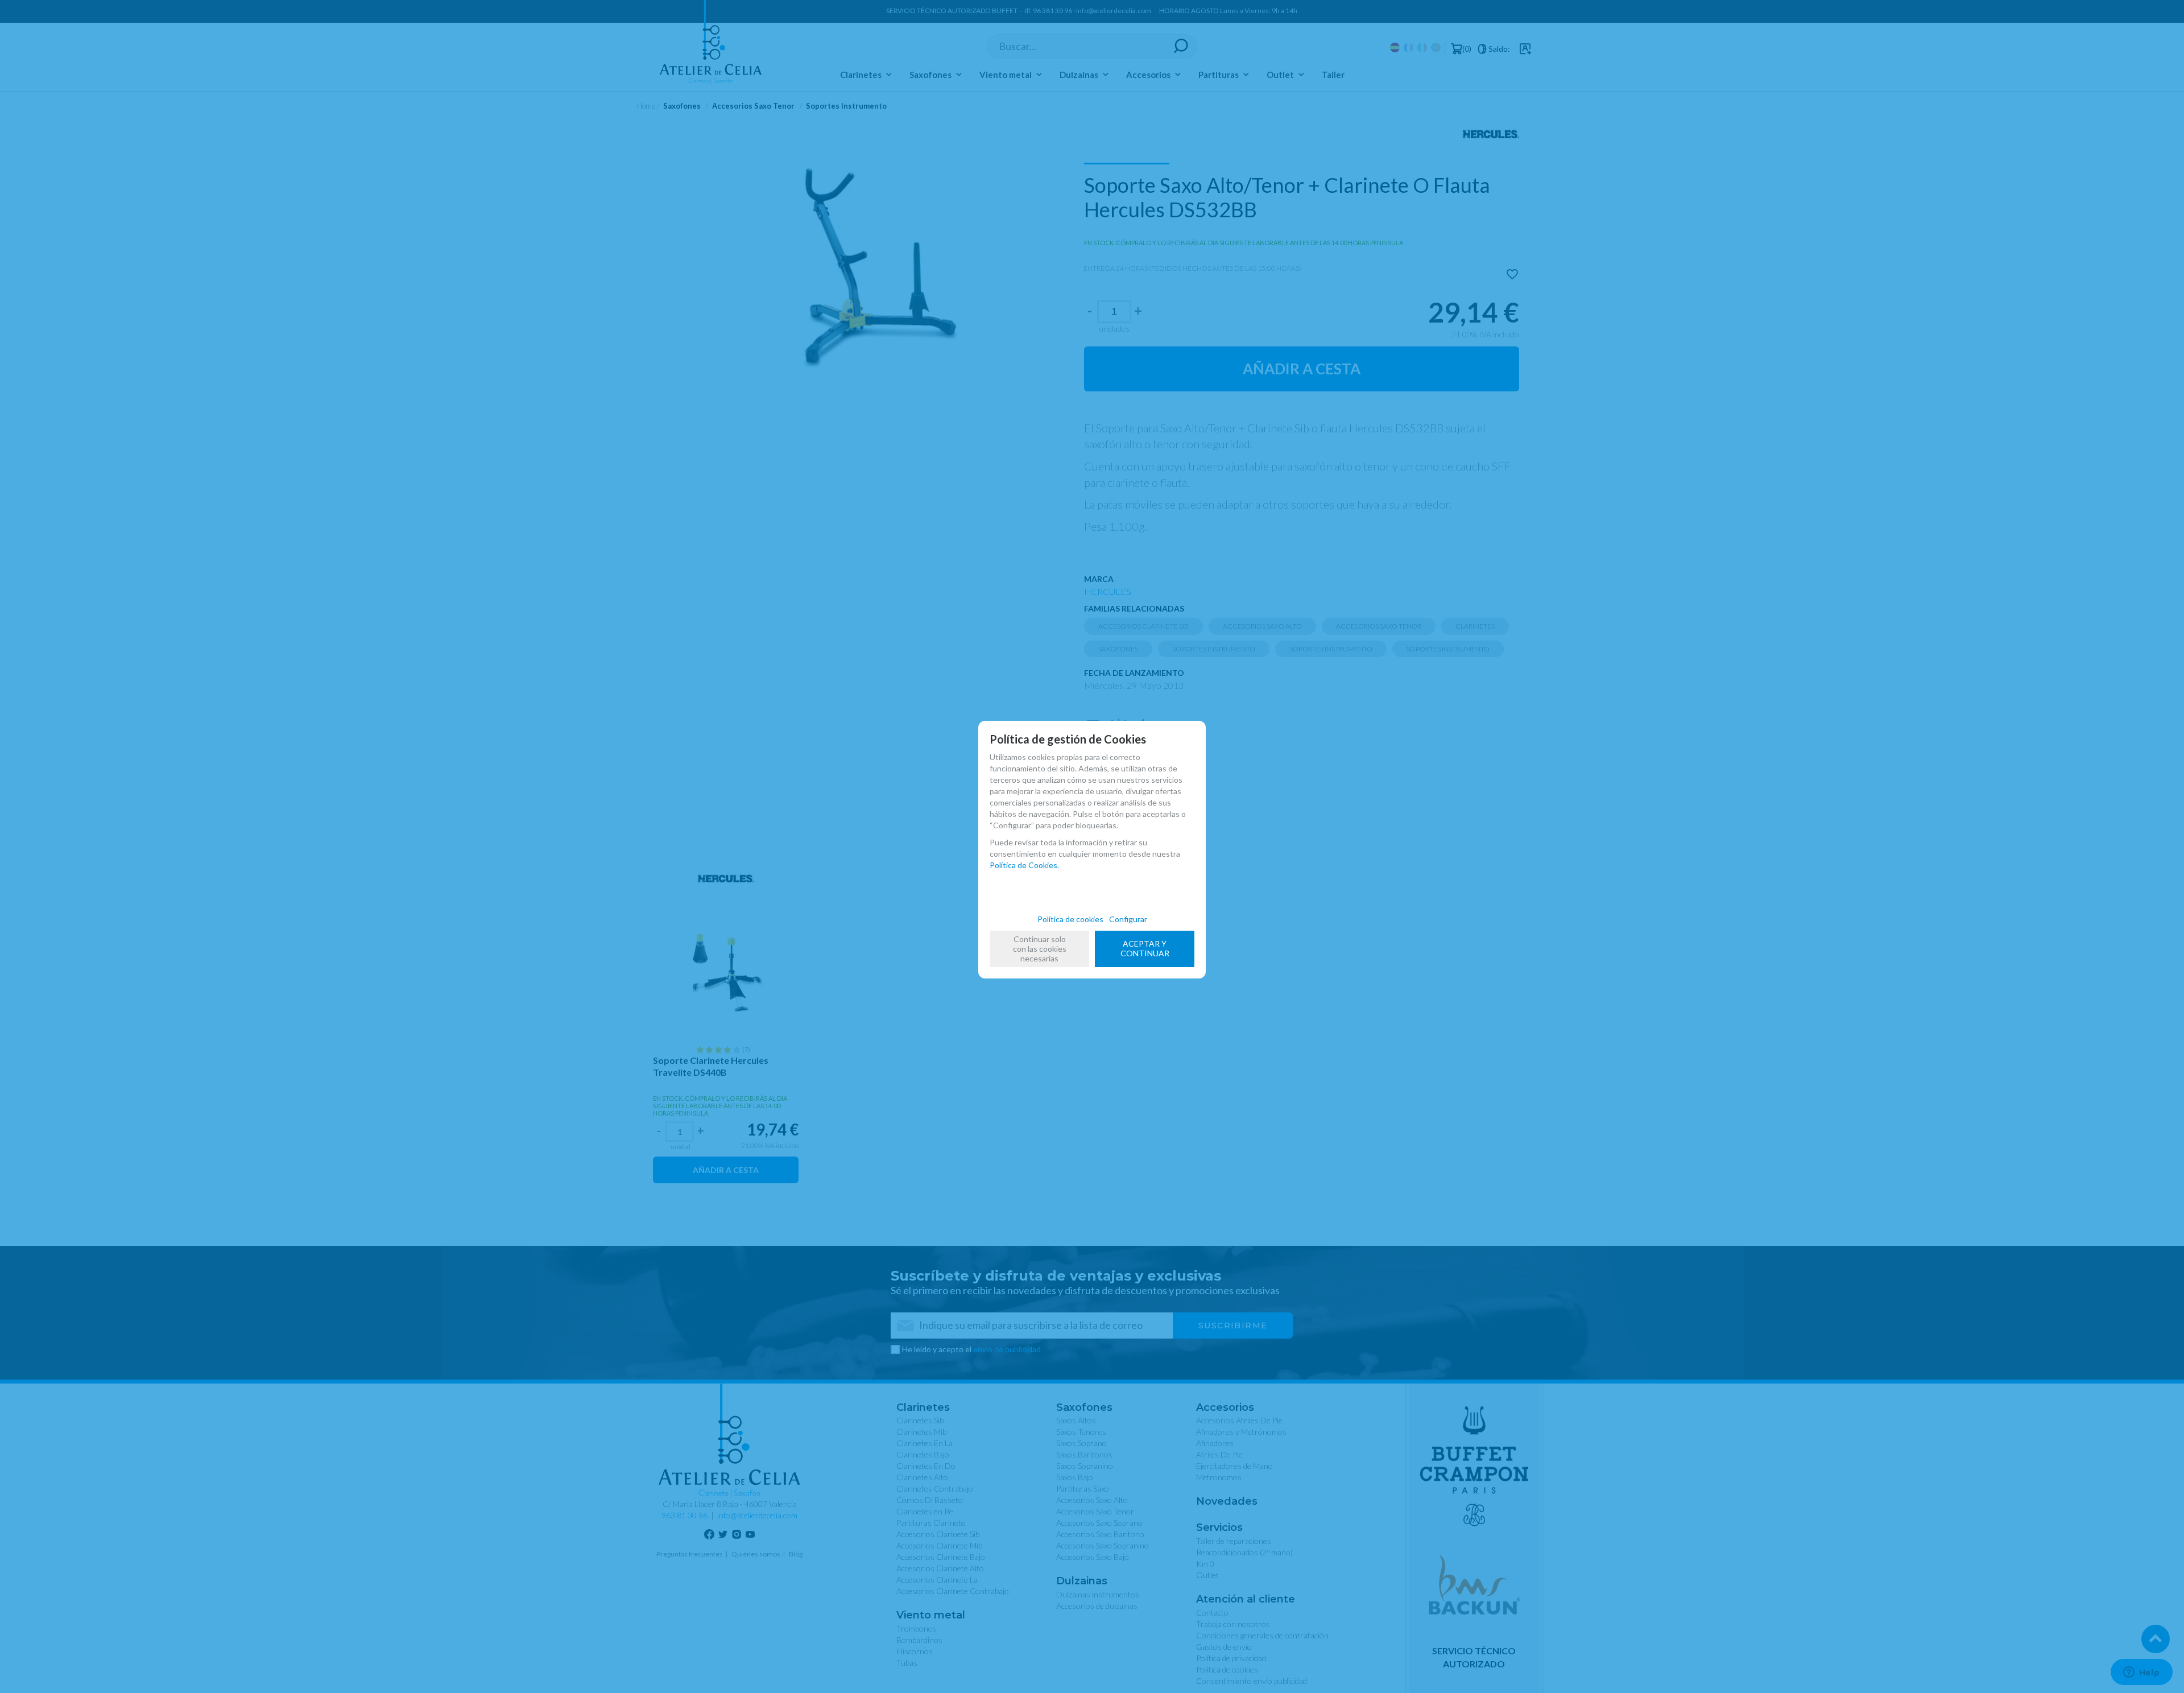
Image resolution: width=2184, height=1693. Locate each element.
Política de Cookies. (1024, 865)
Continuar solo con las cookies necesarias (1040, 949)
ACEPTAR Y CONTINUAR (1145, 948)
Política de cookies (1070, 919)
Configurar (1128, 919)
